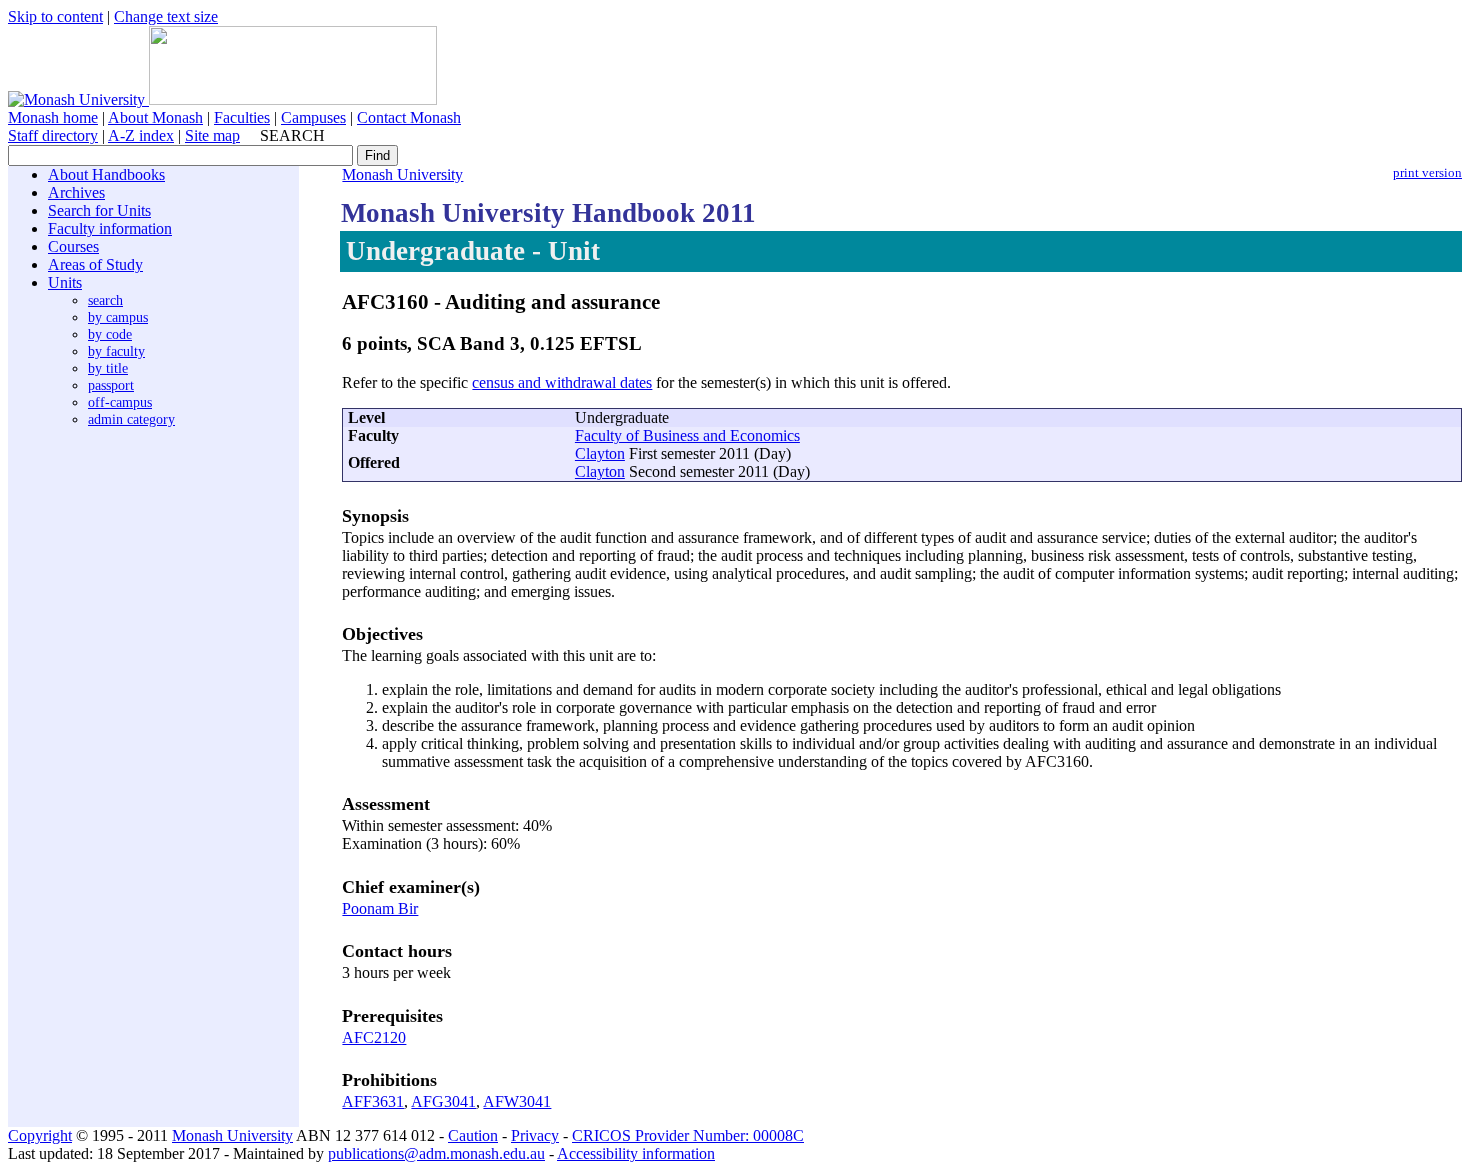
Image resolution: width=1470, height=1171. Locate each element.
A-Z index (141, 135)
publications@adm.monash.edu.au (436, 1153)
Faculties (242, 117)
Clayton (600, 453)
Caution (473, 1135)
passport (111, 385)
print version (1427, 173)
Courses (73, 246)
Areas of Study (95, 264)
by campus (118, 317)
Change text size (166, 16)
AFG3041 (443, 1101)
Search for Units (99, 210)
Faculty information (110, 228)
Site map (212, 135)
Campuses (313, 117)
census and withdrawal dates (562, 382)
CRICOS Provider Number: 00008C (688, 1135)
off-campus (120, 402)
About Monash (155, 117)
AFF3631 (373, 1101)
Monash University (402, 174)
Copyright (40, 1135)
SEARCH (292, 135)
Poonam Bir (380, 908)
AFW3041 (517, 1101)
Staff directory (53, 135)
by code (110, 334)
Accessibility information (636, 1153)
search (105, 300)
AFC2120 (374, 1037)
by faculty (116, 351)
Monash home (53, 117)
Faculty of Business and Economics (687, 435)
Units (65, 282)
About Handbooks (106, 174)
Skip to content (55, 16)
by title (108, 368)
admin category (131, 419)
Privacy (535, 1135)
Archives (76, 192)
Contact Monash (409, 117)
